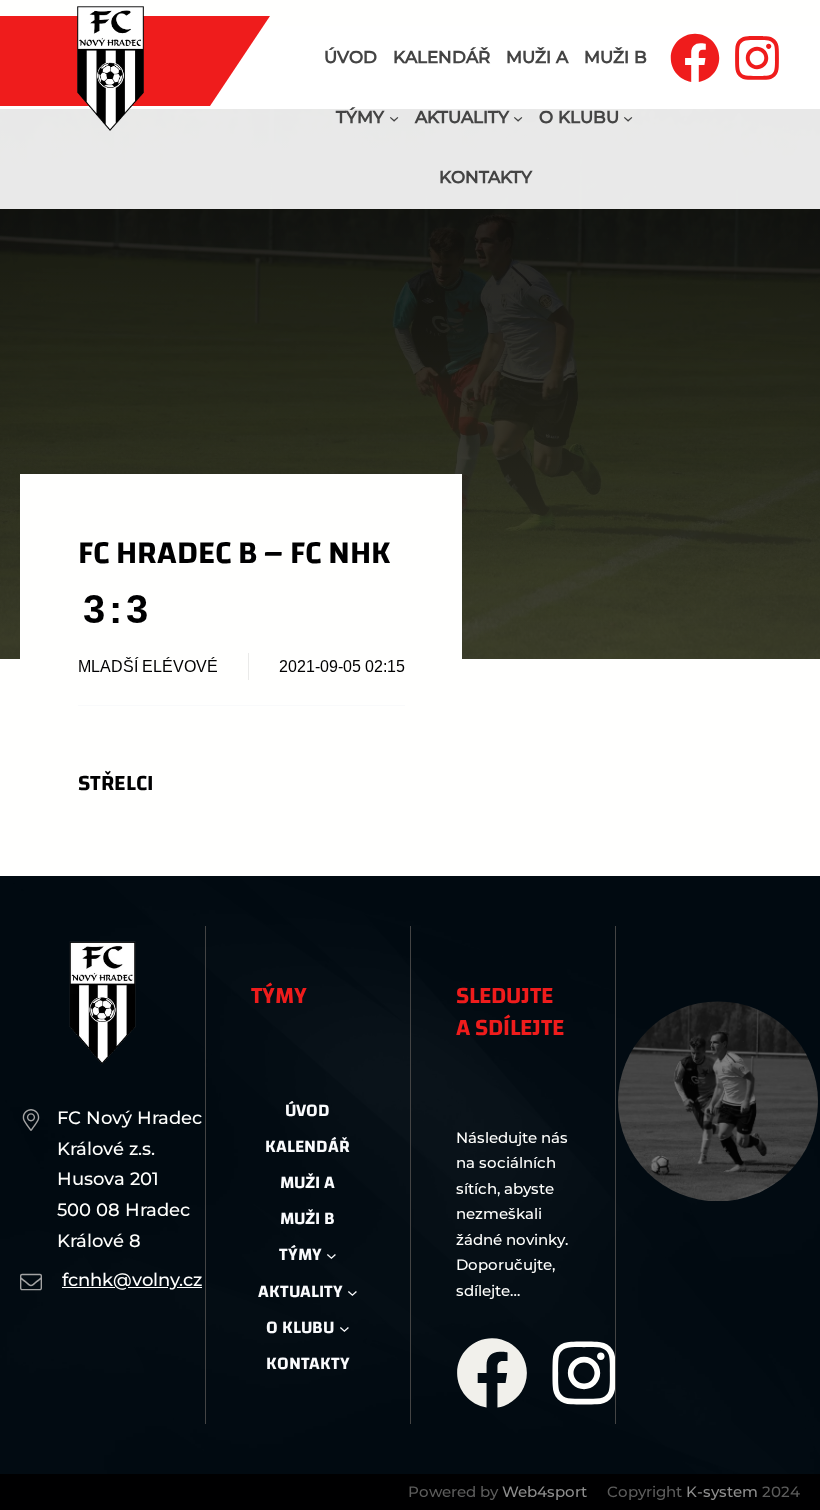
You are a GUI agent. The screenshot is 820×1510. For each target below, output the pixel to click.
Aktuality (462, 117)
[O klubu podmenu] (628, 118)
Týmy (360, 117)
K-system (722, 1491)
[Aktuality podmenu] (518, 118)
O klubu (579, 117)
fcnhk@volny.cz (132, 1280)
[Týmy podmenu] (394, 118)
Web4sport (544, 1491)
